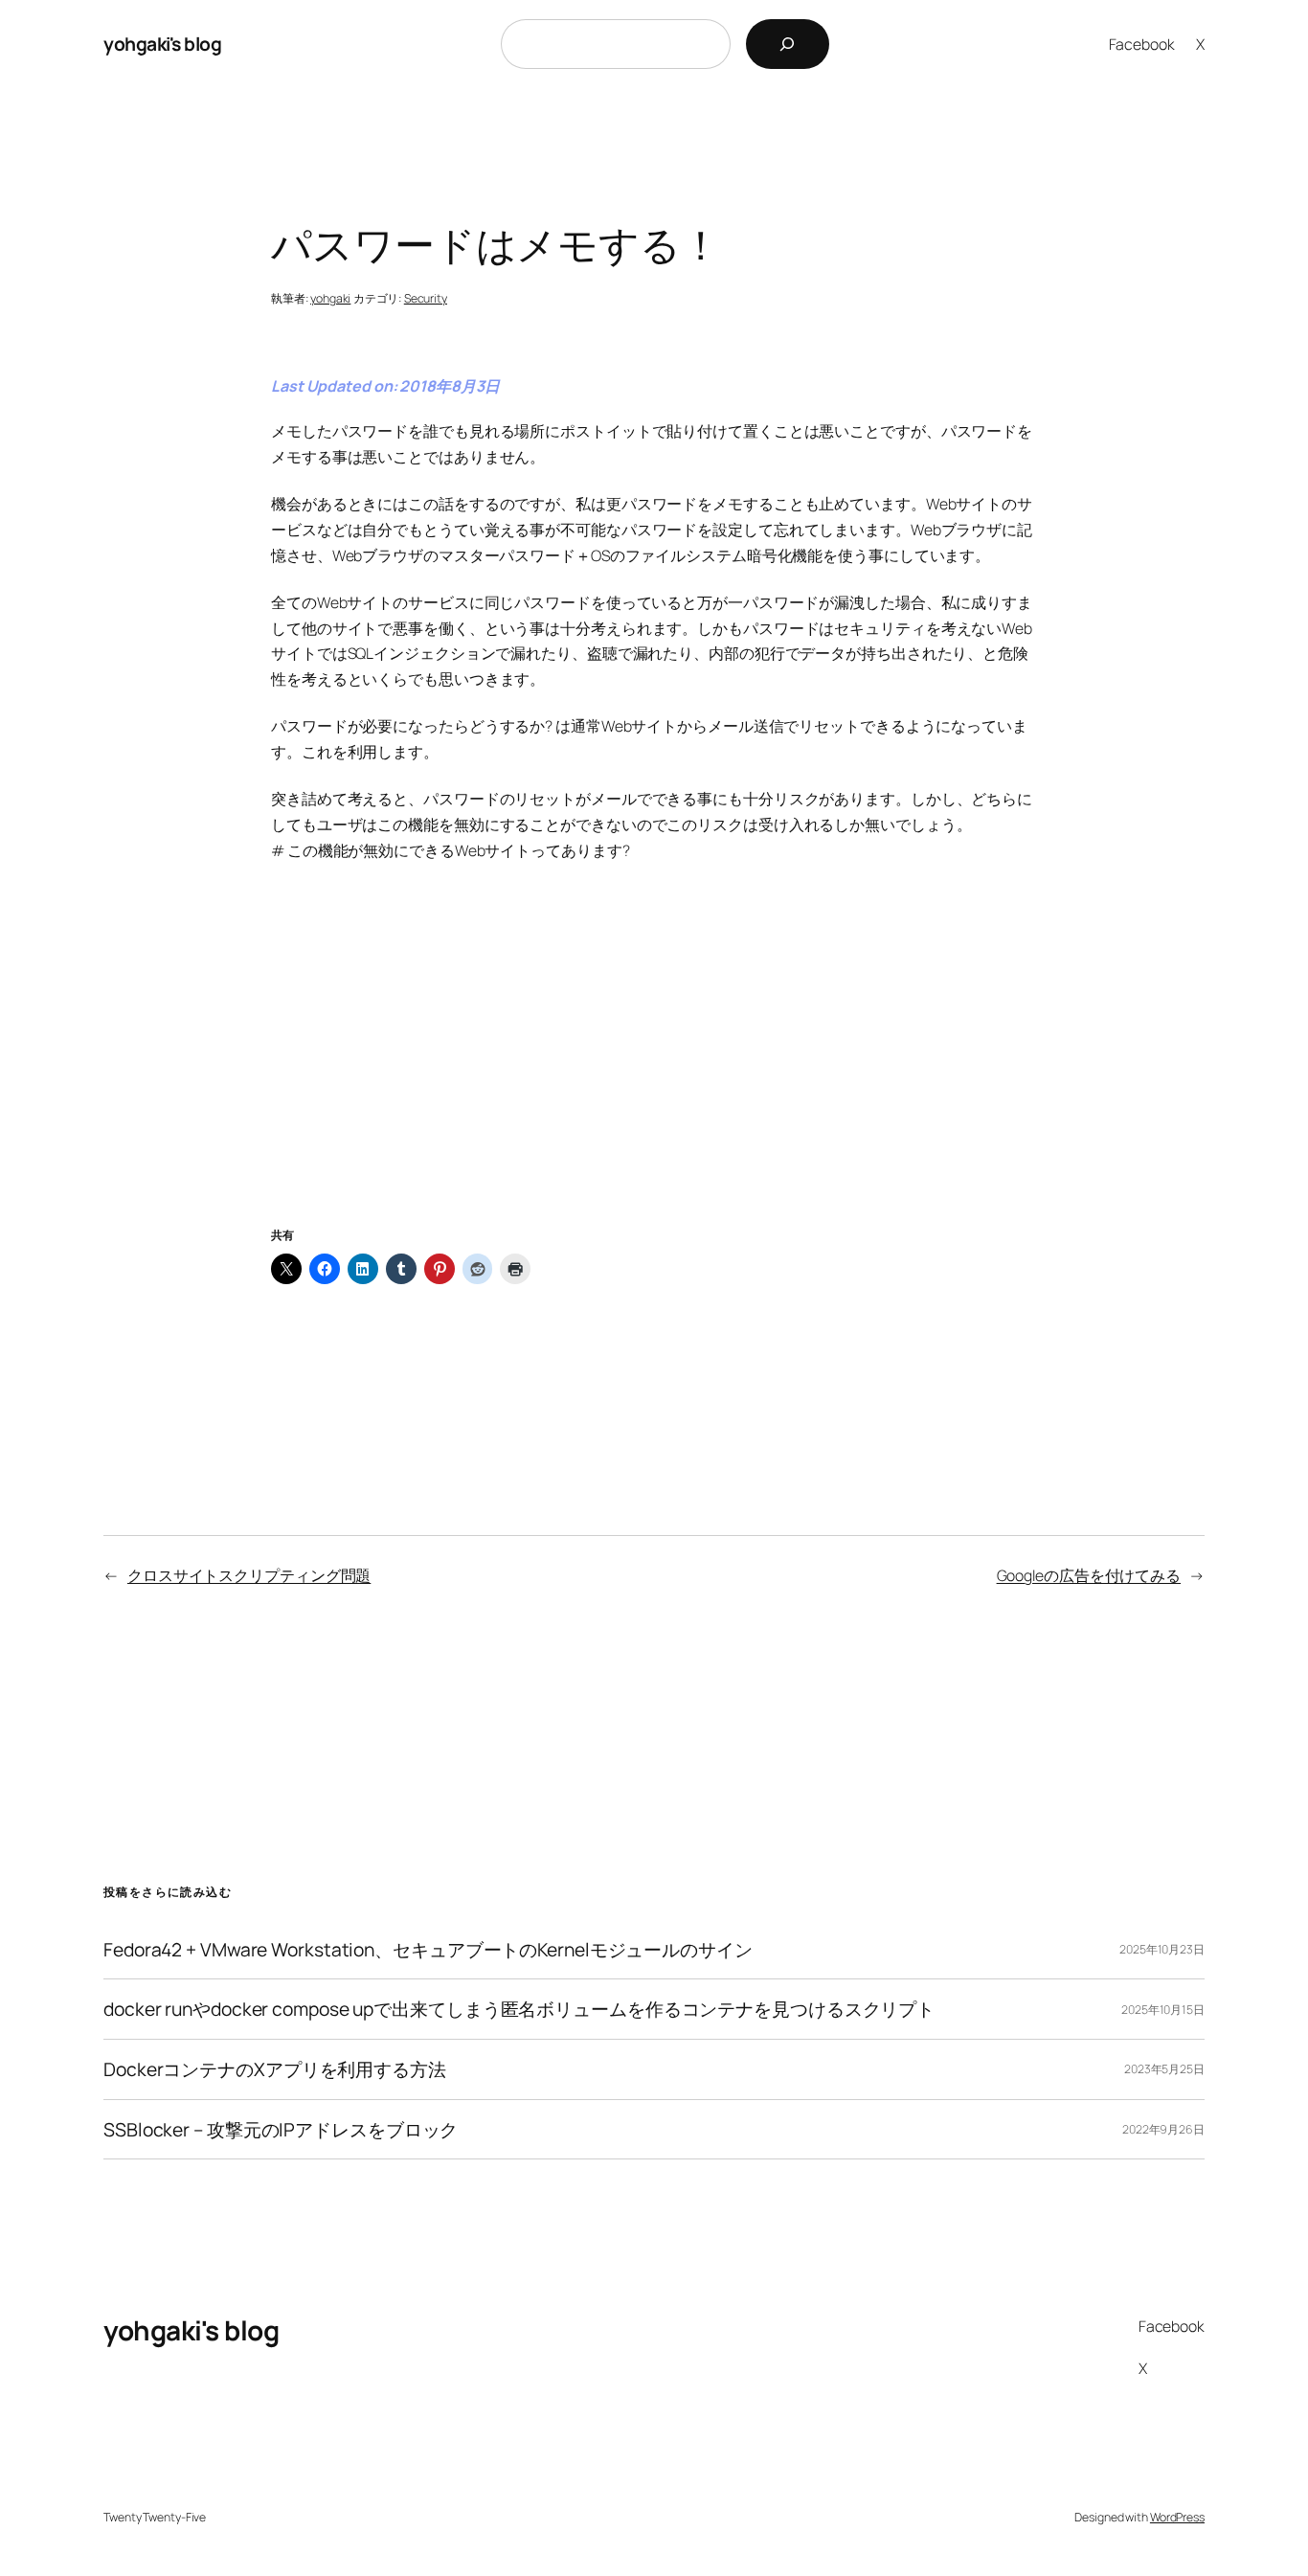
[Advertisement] (654, 1067)
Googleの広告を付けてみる (1089, 1575)
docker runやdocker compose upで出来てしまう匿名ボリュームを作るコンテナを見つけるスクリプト (519, 2009)
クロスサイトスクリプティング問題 (249, 1575)
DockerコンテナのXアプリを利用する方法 (275, 2069)
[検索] (788, 44)
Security (426, 298)
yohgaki (330, 298)
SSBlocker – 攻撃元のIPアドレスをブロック (281, 2130)
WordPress (1177, 2517)
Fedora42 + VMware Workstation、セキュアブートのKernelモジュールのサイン (428, 1950)
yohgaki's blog (162, 44)
